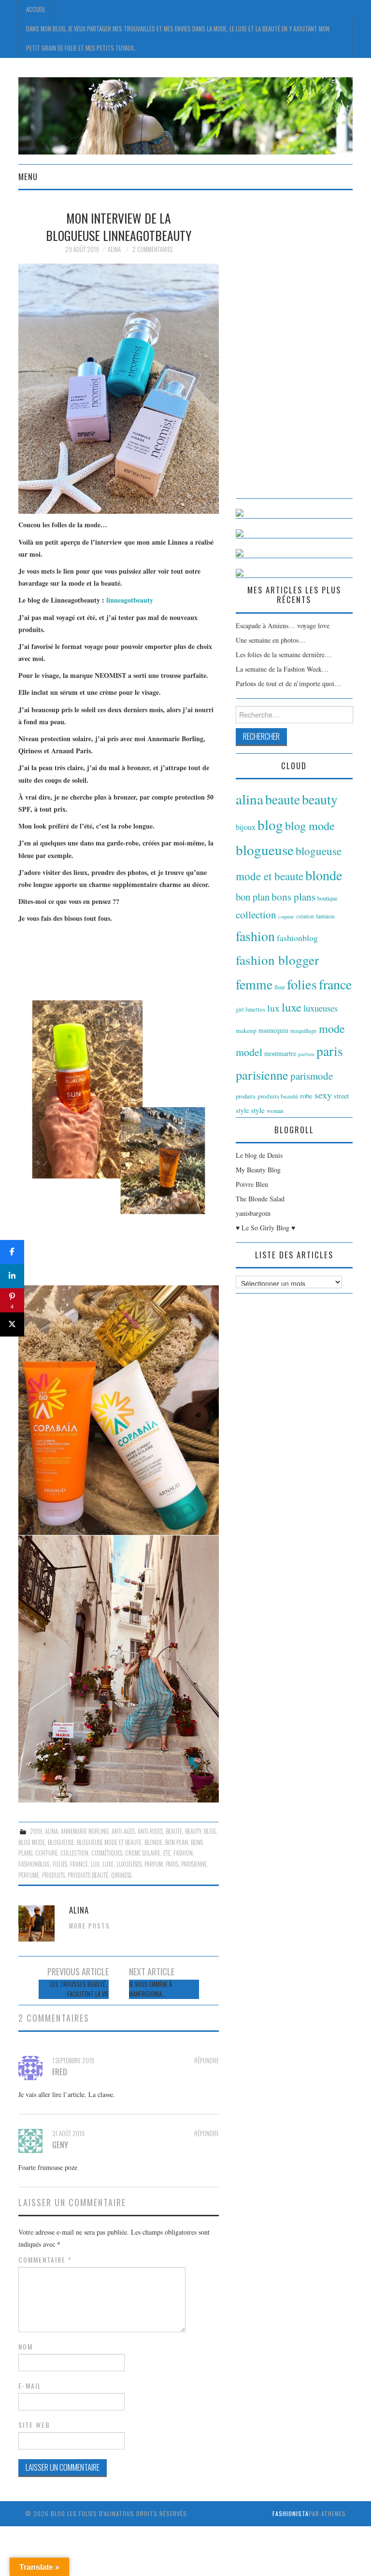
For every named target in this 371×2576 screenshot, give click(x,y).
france (79, 1864)
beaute (174, 1831)
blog (210, 1831)
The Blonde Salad (260, 1199)
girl (240, 1009)
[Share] (12, 1252)
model (249, 1052)
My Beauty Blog (258, 1170)
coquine (286, 916)
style (258, 1110)
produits (53, 1875)
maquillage (304, 1030)
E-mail (30, 2386)
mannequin (273, 1030)
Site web (34, 2425)
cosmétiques (107, 1853)
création (305, 916)
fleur (280, 987)
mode (332, 1028)
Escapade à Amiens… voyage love (283, 626)
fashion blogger (277, 960)
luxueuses (129, 1864)
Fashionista (291, 2513)
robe (306, 1096)
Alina (114, 249)
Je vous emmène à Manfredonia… (150, 1989)
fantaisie (325, 916)
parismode (312, 1076)
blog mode (32, 1842)
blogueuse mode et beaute (109, 1842)
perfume (29, 1875)
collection (74, 1853)
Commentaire (45, 2260)
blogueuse (61, 1842)
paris (172, 1864)
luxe (108, 1864)
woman (275, 1111)
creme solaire (143, 1853)
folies (60, 1864)
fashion (183, 1853)
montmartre (280, 1053)
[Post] (12, 1324)
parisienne (194, 1864)
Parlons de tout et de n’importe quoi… (288, 683)
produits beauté (88, 1875)
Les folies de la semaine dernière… (284, 655)
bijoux (246, 827)
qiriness (121, 1875)
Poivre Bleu (252, 1184)
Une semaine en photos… (271, 640)
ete (167, 1853)
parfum (154, 1864)
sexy (323, 1095)
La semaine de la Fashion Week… (282, 669)
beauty (193, 1831)
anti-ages (123, 1831)
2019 (36, 1831)
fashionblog (34, 1864)
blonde (153, 1842)
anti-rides (150, 1831)
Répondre (207, 2061)
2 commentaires (152, 249)
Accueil (36, 9)
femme (254, 984)
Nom (26, 2347)
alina (51, 1831)
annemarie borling (85, 1831)
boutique (328, 898)
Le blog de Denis (259, 1155)
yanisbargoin (253, 1213)
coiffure (46, 1853)
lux (95, 1864)
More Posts (90, 1926)
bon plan (177, 1842)
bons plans (293, 897)
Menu (28, 176)
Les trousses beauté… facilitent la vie (79, 1989)
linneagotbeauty (130, 600)
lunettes (255, 1009)
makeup (246, 1030)
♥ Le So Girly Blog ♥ (265, 1228)
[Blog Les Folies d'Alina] (185, 115)
